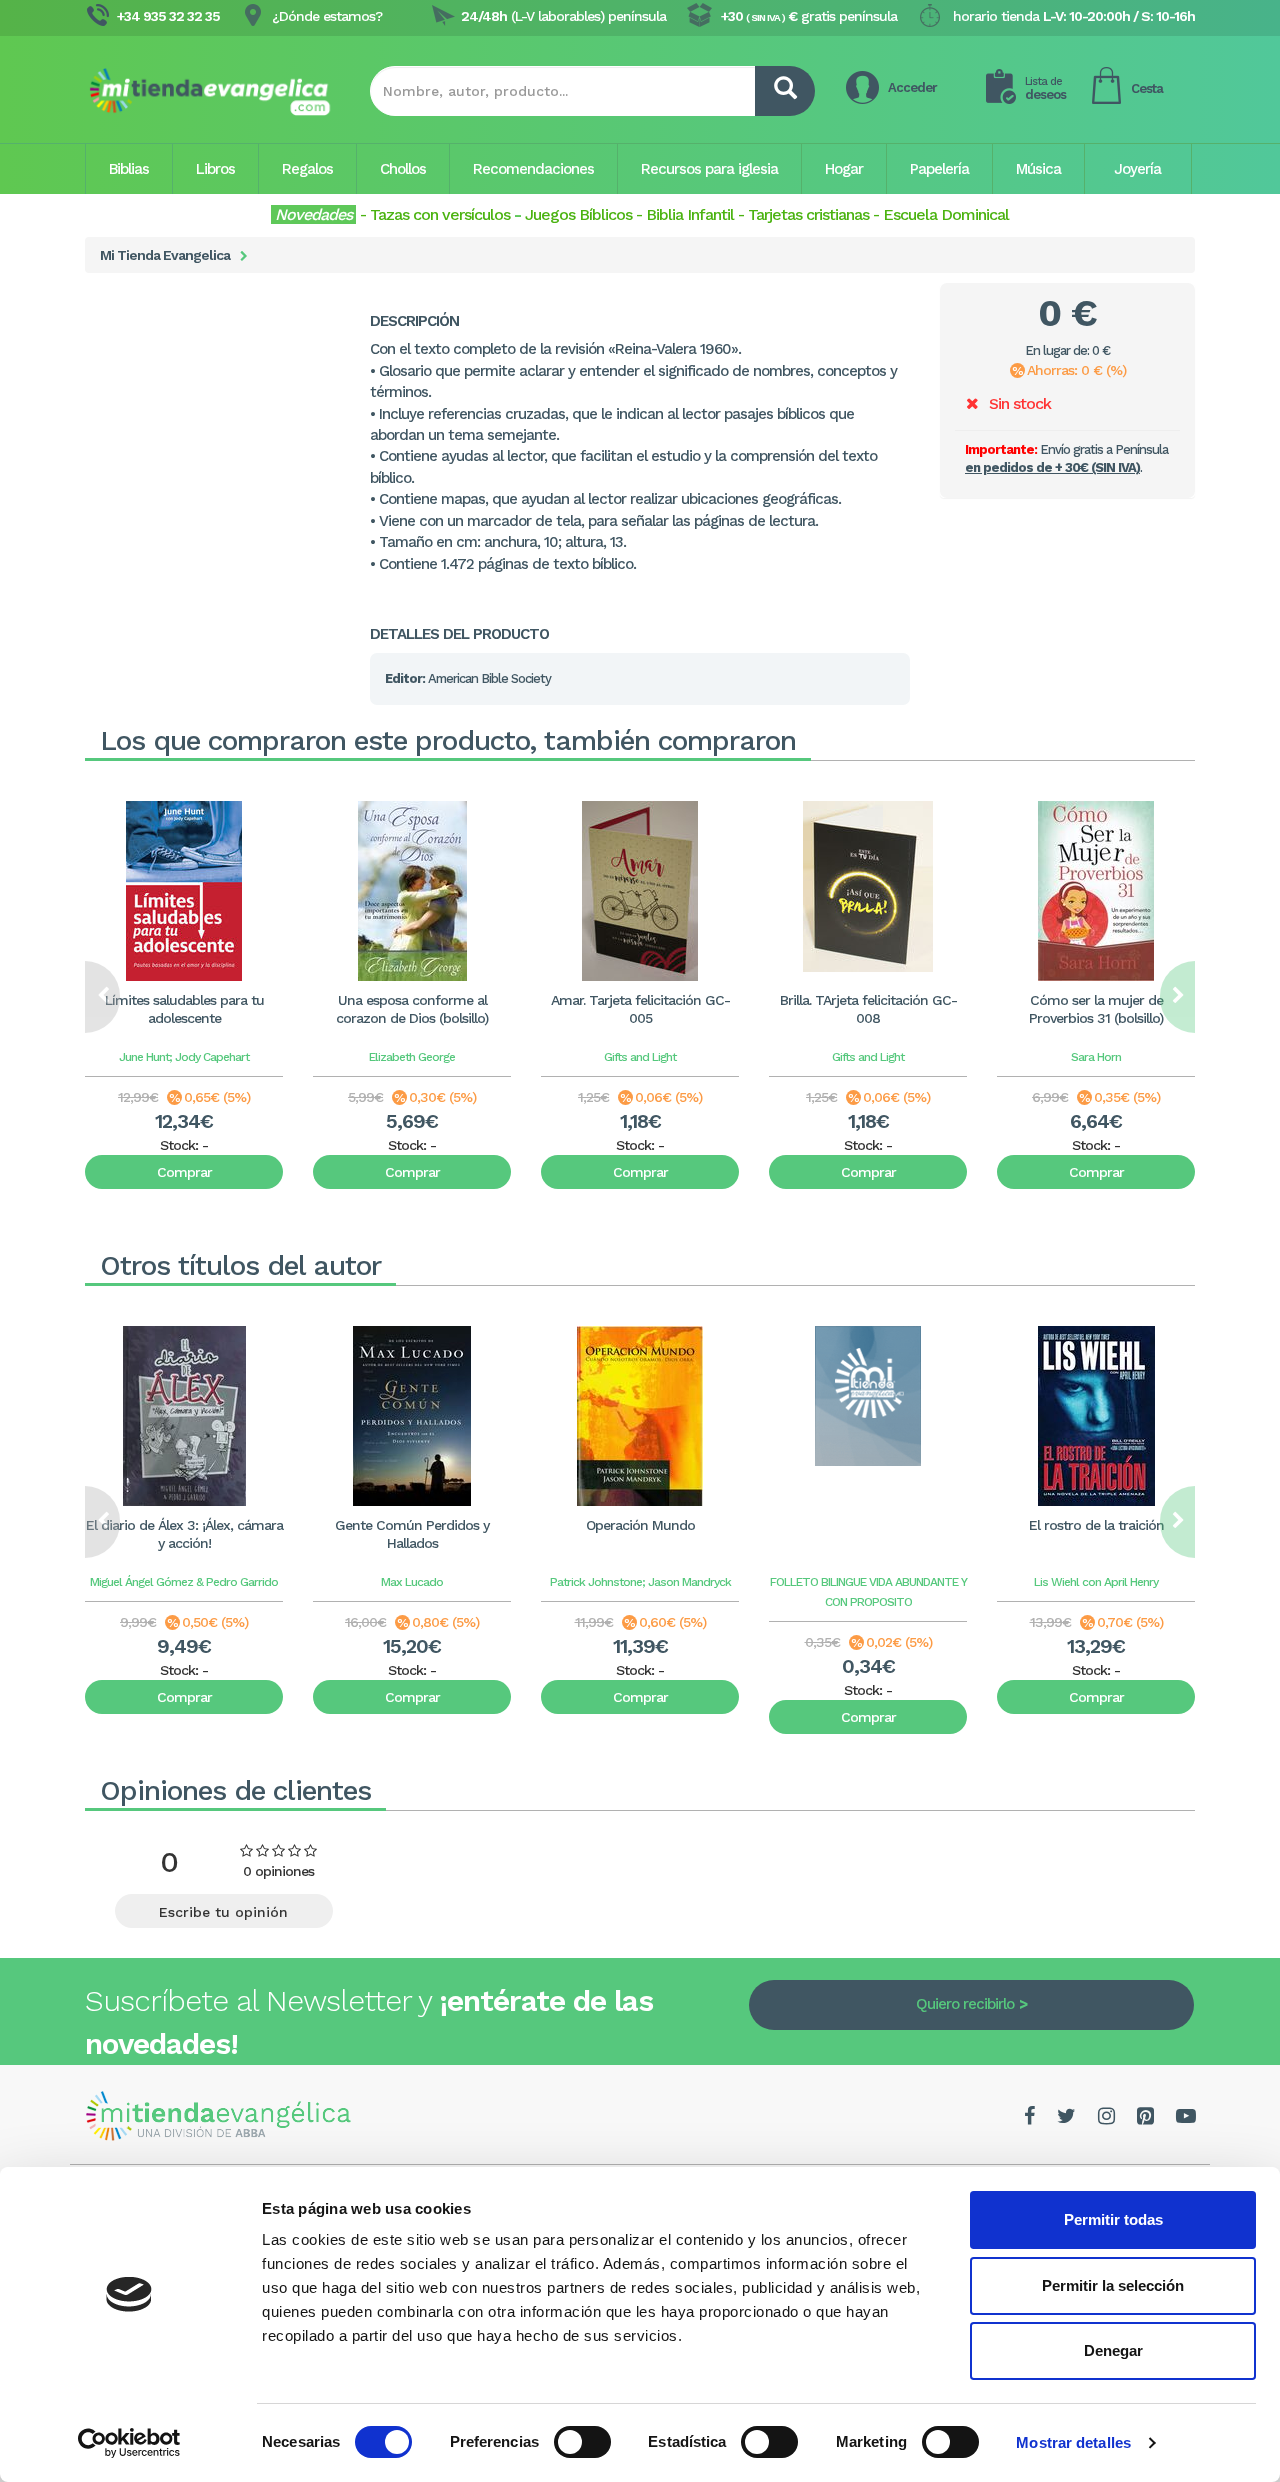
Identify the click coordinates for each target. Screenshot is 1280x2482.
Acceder (912, 87)
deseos (1045, 88)
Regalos (307, 169)
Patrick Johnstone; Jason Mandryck (640, 1582)
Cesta (1147, 88)
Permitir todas (1113, 2219)
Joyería (1137, 169)
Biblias (129, 169)
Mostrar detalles (1073, 2442)
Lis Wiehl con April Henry (1096, 1582)
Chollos (403, 169)
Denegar (1113, 2350)
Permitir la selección (1113, 2285)
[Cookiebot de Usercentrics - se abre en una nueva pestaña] (129, 2443)
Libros (215, 169)
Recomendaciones (533, 169)
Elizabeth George (412, 1057)
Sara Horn (1096, 1057)
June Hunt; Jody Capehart (184, 1057)
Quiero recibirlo (965, 2004)
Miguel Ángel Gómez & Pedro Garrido (184, 1582)
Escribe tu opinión (223, 1912)
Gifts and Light (640, 1057)
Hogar (844, 169)
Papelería (939, 169)
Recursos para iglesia (709, 169)
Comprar (184, 1172)
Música (1038, 169)
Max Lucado (412, 1582)
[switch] (582, 2442)
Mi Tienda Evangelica (165, 255)
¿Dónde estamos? (327, 16)
